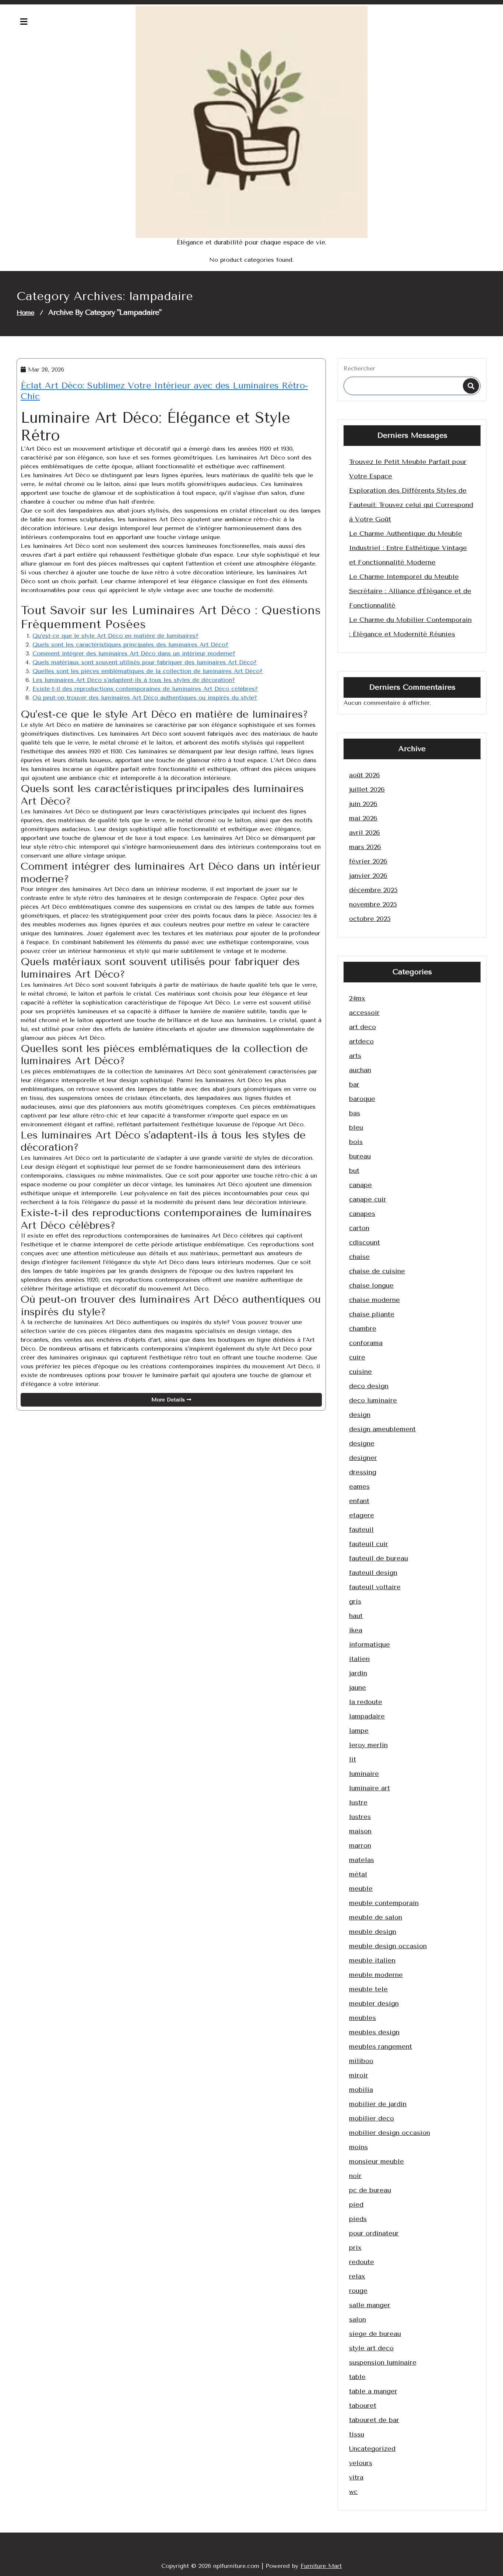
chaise (359, 1257)
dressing (363, 1472)
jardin (358, 1673)
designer (363, 1458)
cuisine (360, 1372)
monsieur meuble (377, 2161)
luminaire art (370, 1788)
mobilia (361, 2090)
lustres (360, 1817)
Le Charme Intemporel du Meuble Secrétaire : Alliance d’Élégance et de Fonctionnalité (410, 591)
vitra (356, 2477)
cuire (357, 1357)
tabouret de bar (374, 2420)
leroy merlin (368, 1745)
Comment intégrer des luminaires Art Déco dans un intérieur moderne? (134, 653)
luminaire (364, 1774)
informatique (370, 1644)
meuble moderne (376, 1975)
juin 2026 (363, 804)
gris (355, 1601)
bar (354, 1084)
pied (356, 2204)
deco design (369, 1386)
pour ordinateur (374, 2233)
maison (360, 1831)
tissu (357, 2434)
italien (359, 1659)
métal (358, 1874)
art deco (363, 1027)
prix (355, 2248)
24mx (357, 998)
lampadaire (367, 1716)
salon (358, 2319)
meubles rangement (381, 2047)
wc (353, 2492)
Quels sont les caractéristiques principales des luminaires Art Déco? (130, 645)
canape (360, 1185)
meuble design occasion (388, 1946)
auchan (360, 1070)
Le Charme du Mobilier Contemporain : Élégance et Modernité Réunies (410, 627)
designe (362, 1443)
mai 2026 (363, 818)
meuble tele (368, 1989)
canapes (362, 1214)
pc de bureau (370, 2190)
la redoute (366, 1702)
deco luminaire (373, 1400)
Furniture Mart (321, 2566)
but (354, 1171)
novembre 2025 (373, 904)
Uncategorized (372, 2449)
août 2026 (365, 775)
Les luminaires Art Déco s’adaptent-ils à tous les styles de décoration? (134, 680)
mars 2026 (365, 847)
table (357, 2377)
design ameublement (382, 1429)
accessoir (364, 1013)
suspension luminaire (383, 2362)
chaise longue (371, 1285)
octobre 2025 (370, 919)
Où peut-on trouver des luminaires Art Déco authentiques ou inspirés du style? (145, 698)
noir (355, 2176)
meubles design (374, 2032)
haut (356, 1616)
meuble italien (372, 1960)
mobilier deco (372, 2118)
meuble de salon (376, 1917)
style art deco (371, 2348)
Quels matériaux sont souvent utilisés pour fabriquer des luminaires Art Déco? (145, 662)
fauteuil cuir (369, 1544)
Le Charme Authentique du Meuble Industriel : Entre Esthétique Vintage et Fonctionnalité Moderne (408, 548)
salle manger (370, 2305)
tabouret (363, 2406)
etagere (362, 1515)
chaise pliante (372, 1314)
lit (353, 1759)
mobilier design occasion (390, 2133)
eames (359, 1486)
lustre (358, 1802)
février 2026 (368, 861)
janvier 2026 (368, 876)
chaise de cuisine (377, 1271)
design (360, 1415)
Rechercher (359, 368)
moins (358, 2147)
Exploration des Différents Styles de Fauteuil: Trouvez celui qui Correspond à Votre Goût (411, 505)
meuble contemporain (384, 1903)
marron (360, 1845)
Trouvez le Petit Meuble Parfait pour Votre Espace (408, 469)
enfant (359, 1501)
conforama (366, 1343)
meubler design (374, 2003)
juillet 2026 (367, 789)
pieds (358, 2219)
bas (355, 1113)
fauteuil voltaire (375, 1587)
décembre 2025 (373, 890)
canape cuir (368, 1199)
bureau (360, 1156)
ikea (356, 1630)
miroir (359, 2075)
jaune (358, 1688)
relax (357, 2276)
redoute (362, 2262)
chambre (363, 1329)
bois (356, 1142)
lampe (359, 1731)
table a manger (373, 2391)
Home (25, 313)
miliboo (361, 2061)
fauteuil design (373, 1573)
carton (359, 1228)
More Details (169, 1400)
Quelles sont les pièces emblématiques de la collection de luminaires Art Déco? (147, 671)
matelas (362, 1860)
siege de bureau (375, 2334)
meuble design (373, 1932)
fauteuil (361, 1530)
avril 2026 (365, 833)
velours (361, 2463)
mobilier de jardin (378, 2104)
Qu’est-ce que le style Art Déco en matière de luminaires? (115, 636)
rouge (358, 2291)
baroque (362, 1099)
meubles (363, 2018)
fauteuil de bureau (379, 1558)
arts (355, 1056)
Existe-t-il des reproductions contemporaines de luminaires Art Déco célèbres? (145, 689)
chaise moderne (374, 1300)
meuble (361, 1889)
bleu (356, 1127)
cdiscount (365, 1242)
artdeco (361, 1041)
